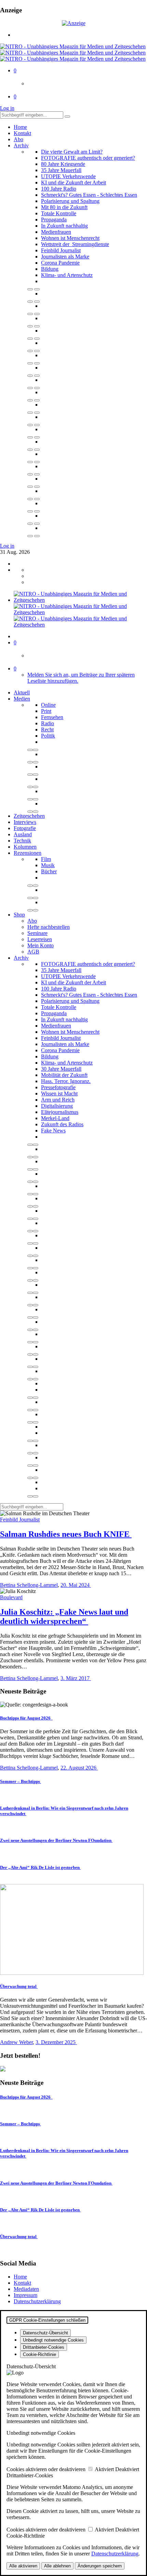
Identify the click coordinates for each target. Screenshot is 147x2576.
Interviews (25, 822)
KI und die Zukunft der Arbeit (73, 183)
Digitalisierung (57, 1106)
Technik (22, 841)
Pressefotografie (58, 1087)
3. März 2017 (76, 1678)
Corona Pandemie (60, 263)
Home (20, 127)
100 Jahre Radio (59, 189)
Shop (19, 915)
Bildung (50, 269)
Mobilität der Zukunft (64, 1075)
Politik (48, 736)
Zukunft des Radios (62, 1124)
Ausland (23, 834)
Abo (18, 139)
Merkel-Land (55, 1118)
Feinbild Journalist (61, 250)
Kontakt (22, 133)
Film (46, 859)
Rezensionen (28, 853)
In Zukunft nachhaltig (64, 226)
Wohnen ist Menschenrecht (70, 238)
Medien (22, 699)
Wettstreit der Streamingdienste (75, 244)
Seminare (37, 933)
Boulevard (11, 1597)
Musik (48, 865)
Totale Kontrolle (59, 213)
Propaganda (54, 220)
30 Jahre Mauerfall (61, 1069)
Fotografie (25, 828)
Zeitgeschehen (29, 816)
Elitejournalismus (60, 1112)
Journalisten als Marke (65, 257)
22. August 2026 (79, 1768)
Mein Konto (41, 945)
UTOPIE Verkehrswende (68, 176)
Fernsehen (52, 717)
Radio (48, 723)
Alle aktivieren (23, 2566)
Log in (7, 108)
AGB (33, 952)
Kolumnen (25, 847)
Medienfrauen (56, 232)
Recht (47, 730)
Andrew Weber (16, 2042)
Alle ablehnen (57, 2566)
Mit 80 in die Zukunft (64, 207)
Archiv (21, 145)
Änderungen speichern (100, 2566)
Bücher (49, 871)
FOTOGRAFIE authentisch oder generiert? (88, 158)
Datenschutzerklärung (37, 2301)
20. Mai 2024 (76, 1585)
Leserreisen (40, 939)
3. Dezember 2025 (56, 2042)
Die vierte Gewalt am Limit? (72, 152)
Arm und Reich (58, 1100)
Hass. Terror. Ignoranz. (66, 1081)
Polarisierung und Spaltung (70, 201)
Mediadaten (26, 2289)
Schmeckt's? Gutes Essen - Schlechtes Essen (89, 195)
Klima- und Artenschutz (67, 275)
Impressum (25, 2295)
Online (48, 705)
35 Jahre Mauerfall (61, 170)
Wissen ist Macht (59, 1093)
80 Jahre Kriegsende (63, 164)
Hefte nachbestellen (49, 927)
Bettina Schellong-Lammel (29, 1585)
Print (46, 711)
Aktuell (22, 692)
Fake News (53, 1131)
